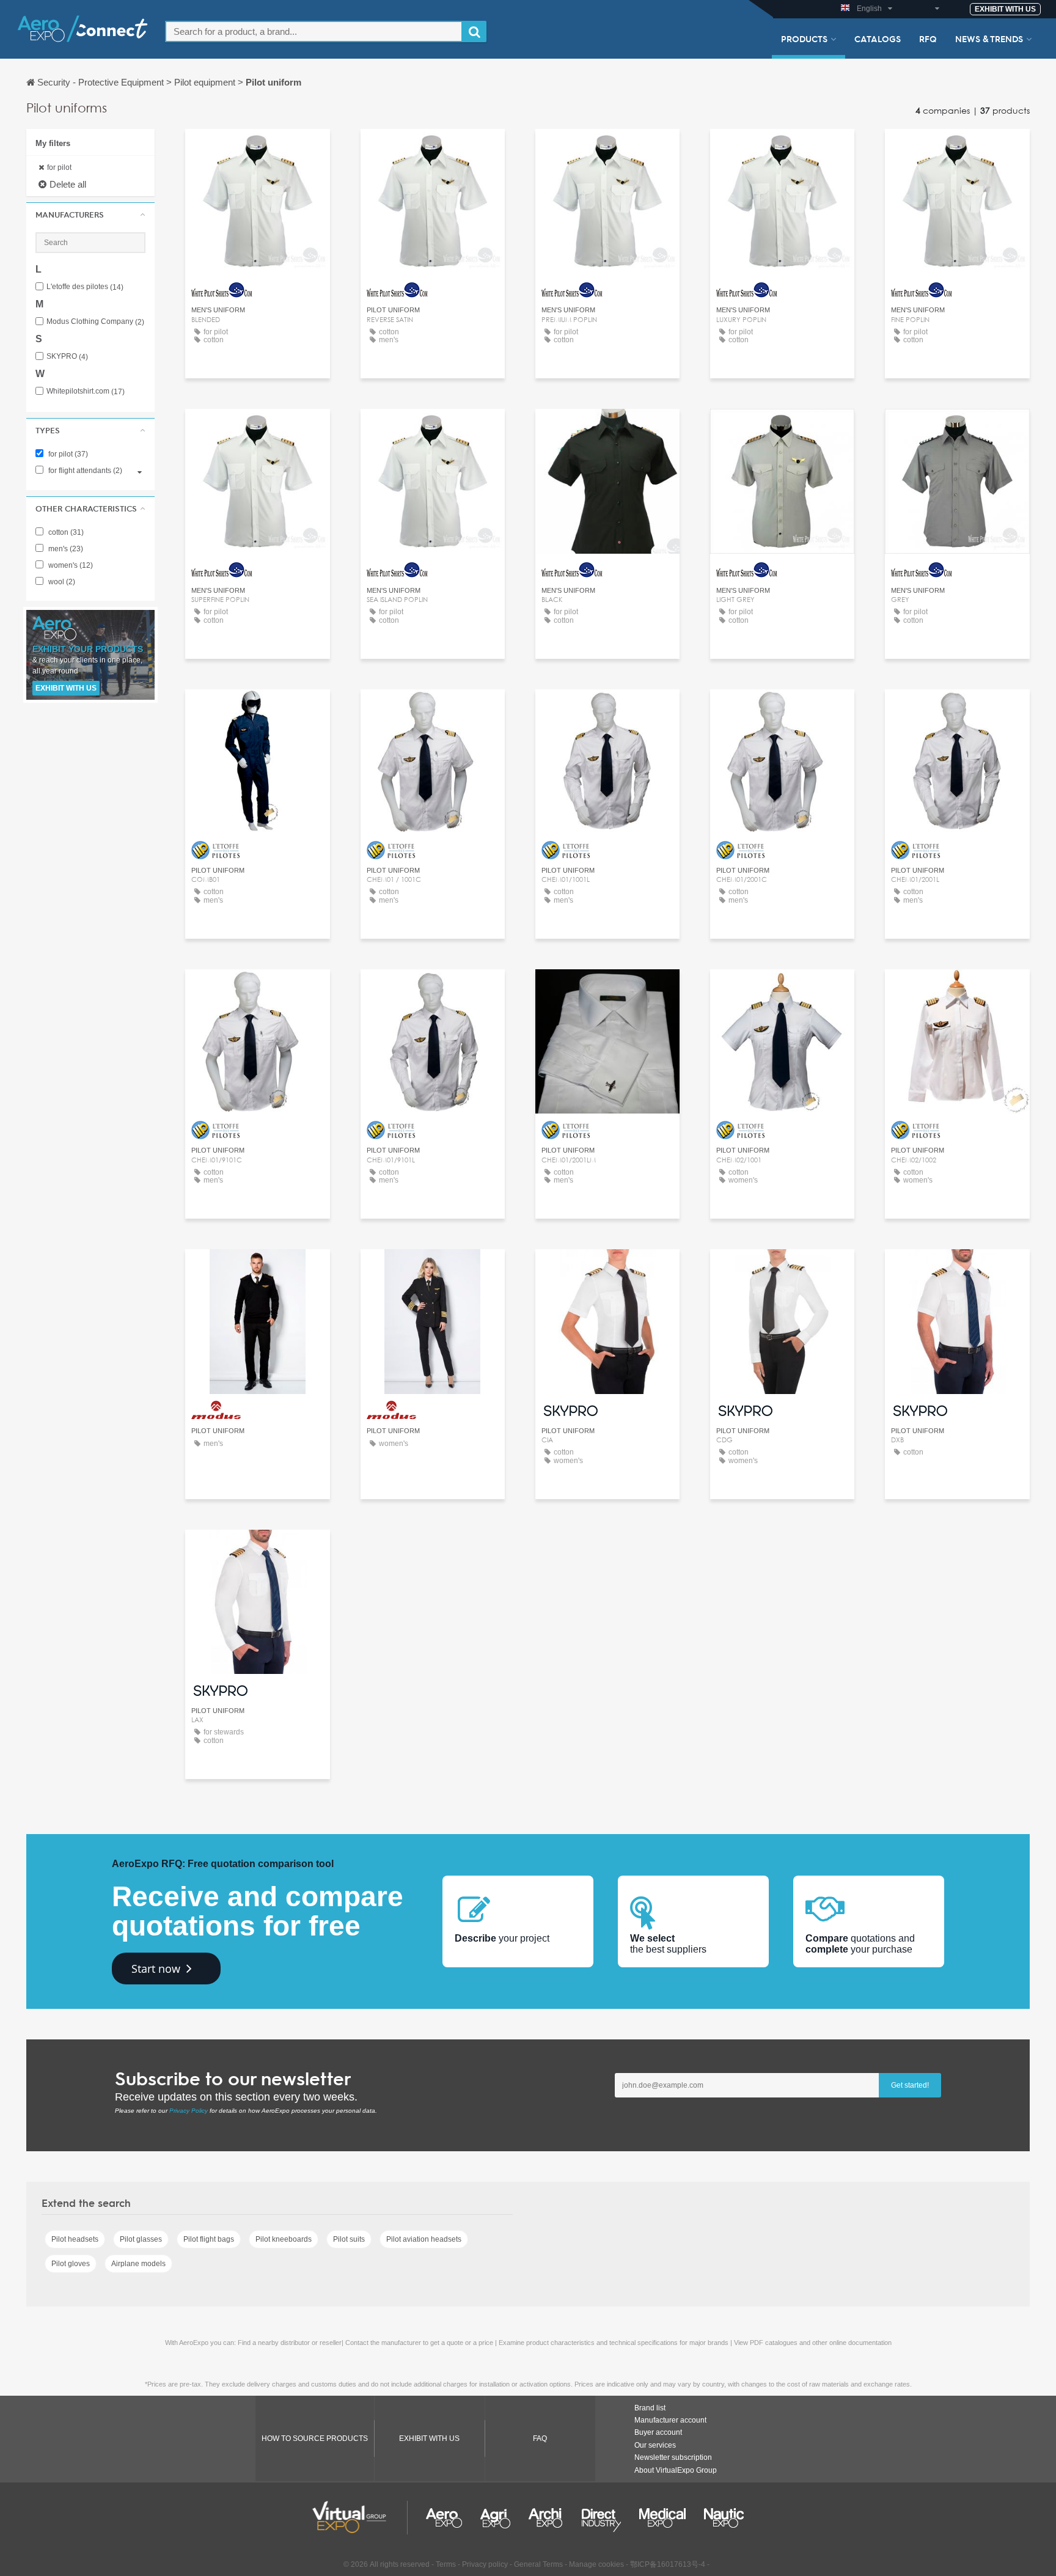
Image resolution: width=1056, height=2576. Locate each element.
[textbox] (314, 31)
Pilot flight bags (209, 2239)
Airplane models (138, 2264)
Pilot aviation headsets (424, 2239)
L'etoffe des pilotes (85, 287)
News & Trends (989, 39)
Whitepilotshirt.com (86, 391)
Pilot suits (349, 2239)
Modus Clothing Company (95, 322)
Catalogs (878, 39)
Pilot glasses (141, 2239)
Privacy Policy (189, 2111)
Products (804, 39)
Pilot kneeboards (284, 2239)
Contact (258, 149)
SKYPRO (67, 357)
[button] (90, 215)
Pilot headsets (75, 2239)
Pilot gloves (71, 2264)
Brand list (650, 2408)
